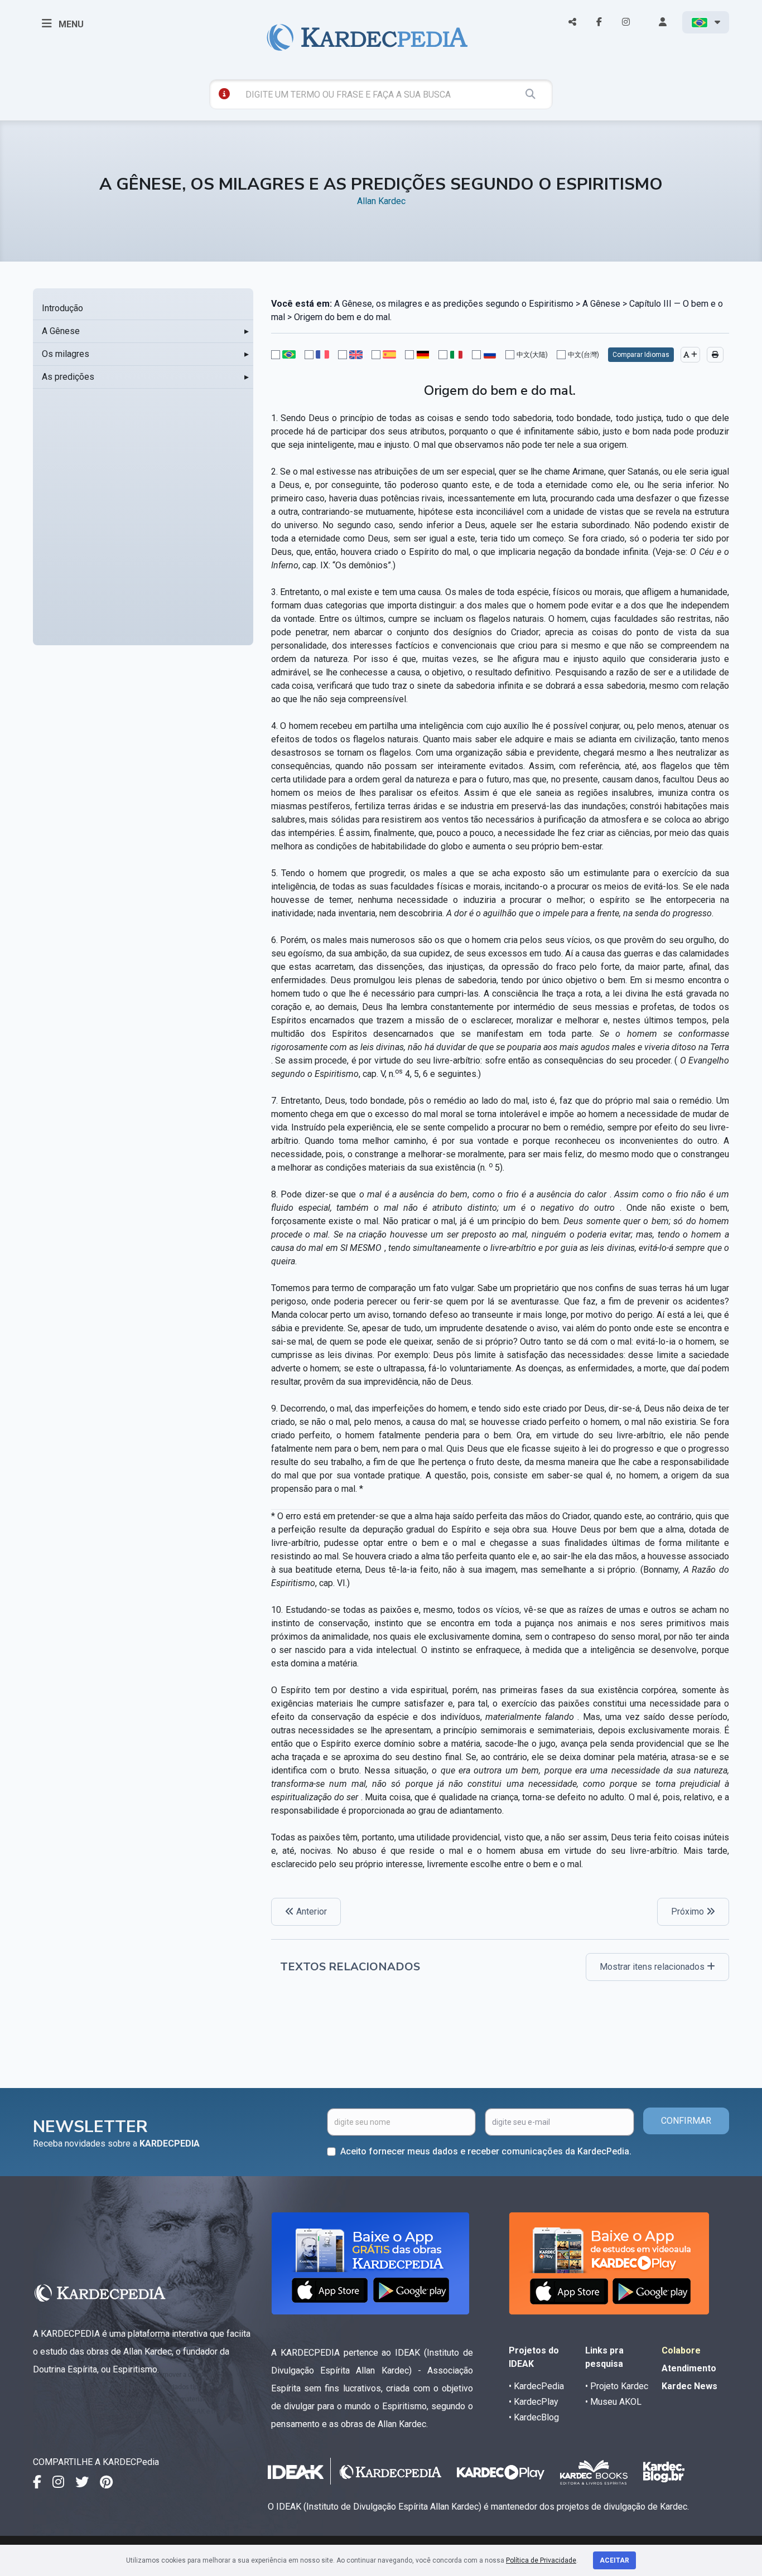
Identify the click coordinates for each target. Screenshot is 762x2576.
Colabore (681, 2350)
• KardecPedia (536, 2386)
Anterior (310, 1912)
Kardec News (689, 2386)
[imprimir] (715, 355)
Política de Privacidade (541, 2560)
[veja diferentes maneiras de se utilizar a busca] (224, 94)
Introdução (62, 308)
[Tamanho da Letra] (690, 355)
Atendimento (689, 2368)
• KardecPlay (534, 2402)
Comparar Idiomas (641, 355)
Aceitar (614, 2560)
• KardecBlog (534, 2417)
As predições (68, 377)
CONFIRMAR (686, 2121)
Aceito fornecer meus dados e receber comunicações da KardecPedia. (486, 2151)
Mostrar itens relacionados (653, 1967)
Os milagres (66, 354)
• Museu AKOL (613, 2402)
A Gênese (61, 331)
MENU (70, 24)
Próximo (689, 1912)
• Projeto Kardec (617, 2386)
